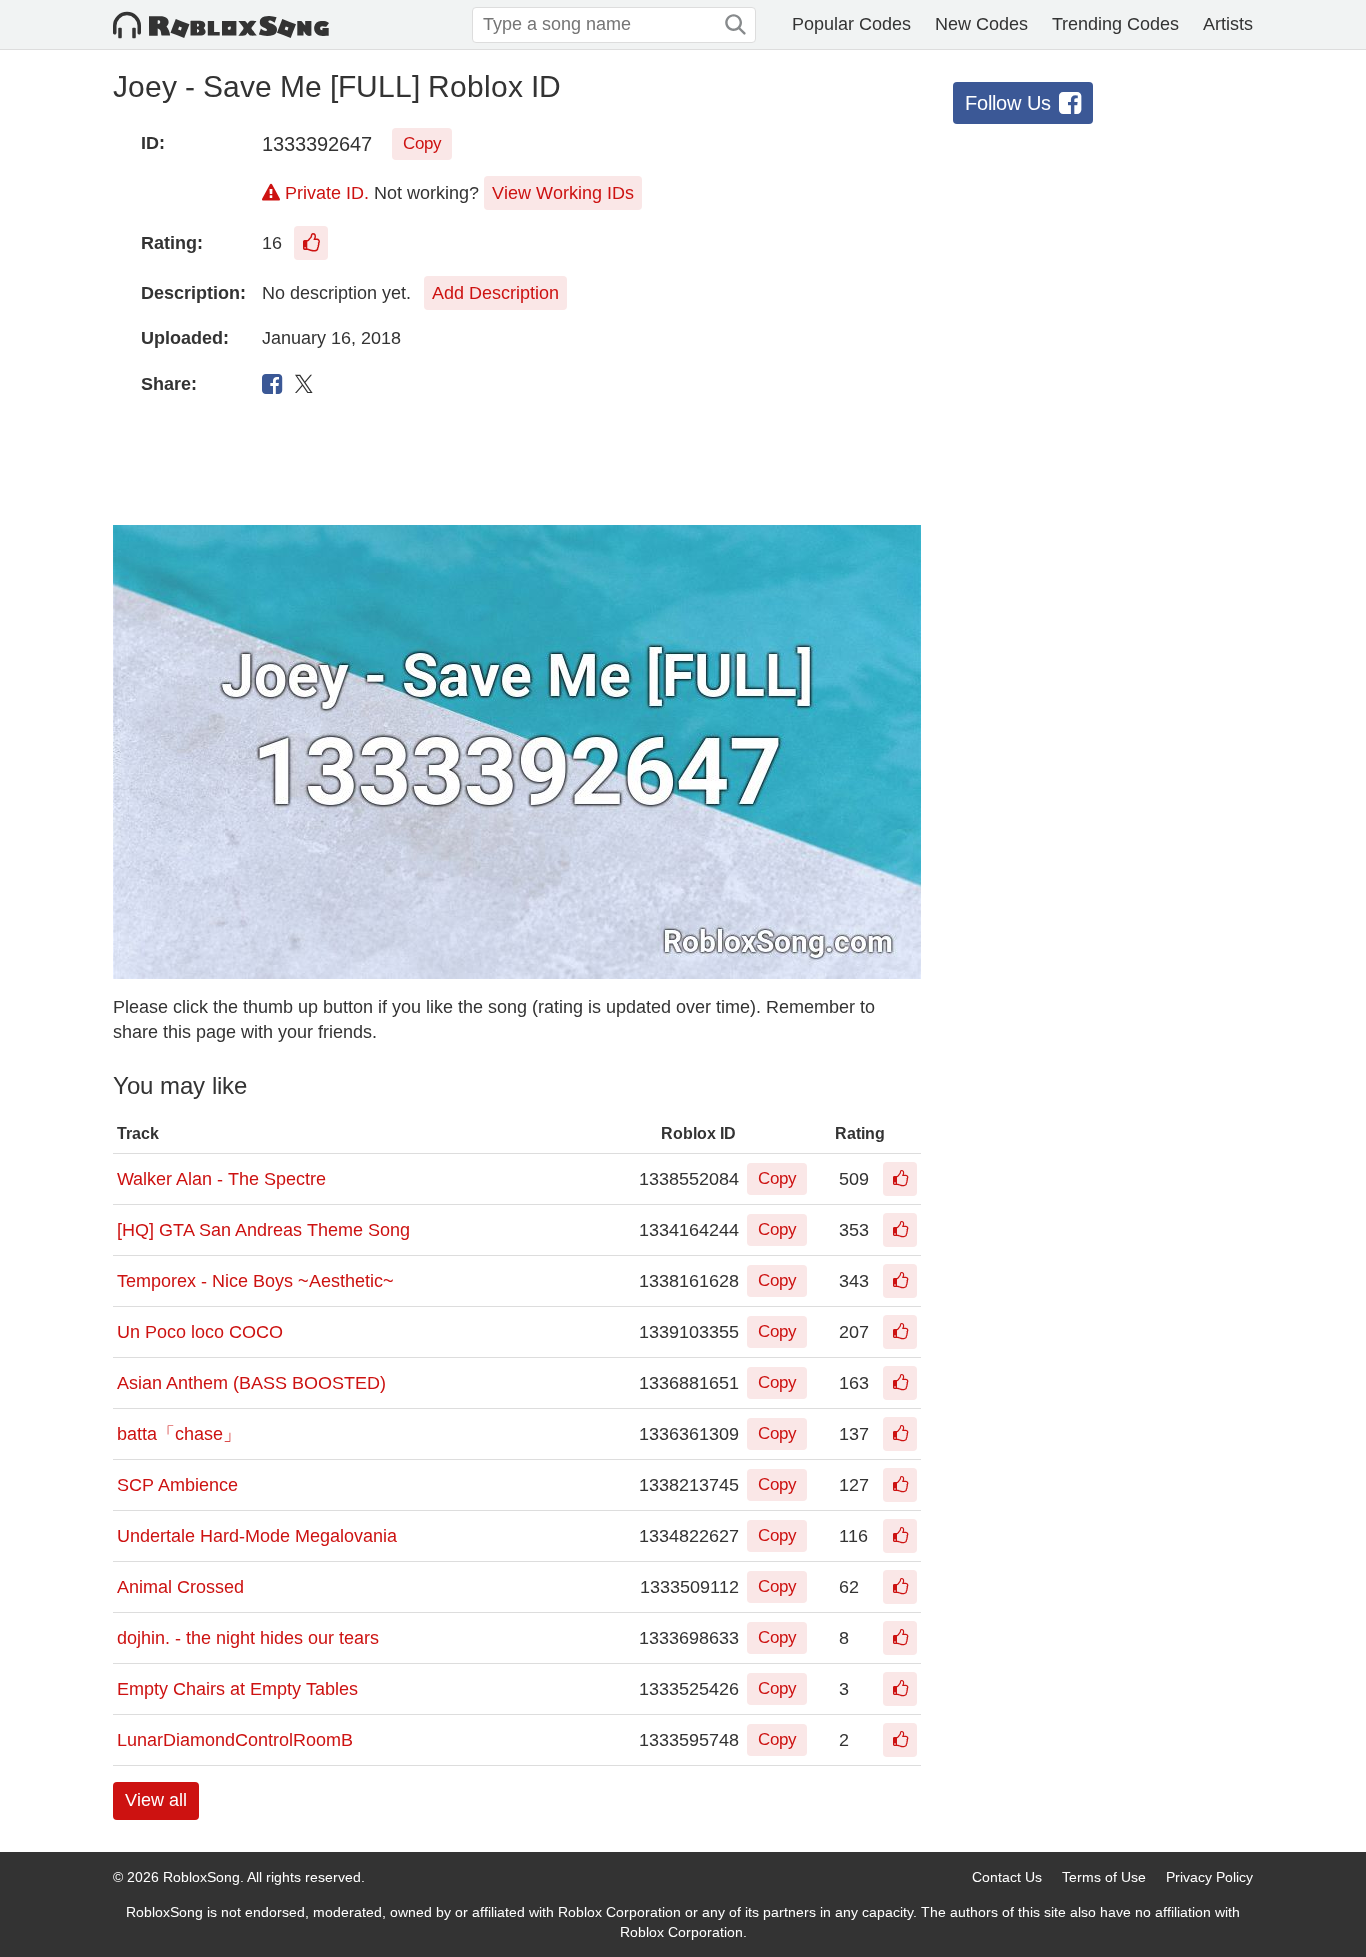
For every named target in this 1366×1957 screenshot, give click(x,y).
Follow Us (1008, 103)
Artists (1228, 24)
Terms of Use (1104, 1877)
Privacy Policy (1209, 1877)
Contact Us (1007, 1877)
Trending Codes (1115, 24)
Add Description (495, 293)
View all (156, 1800)
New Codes (981, 24)
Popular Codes (851, 24)
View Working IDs (563, 193)
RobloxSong (201, 1877)
